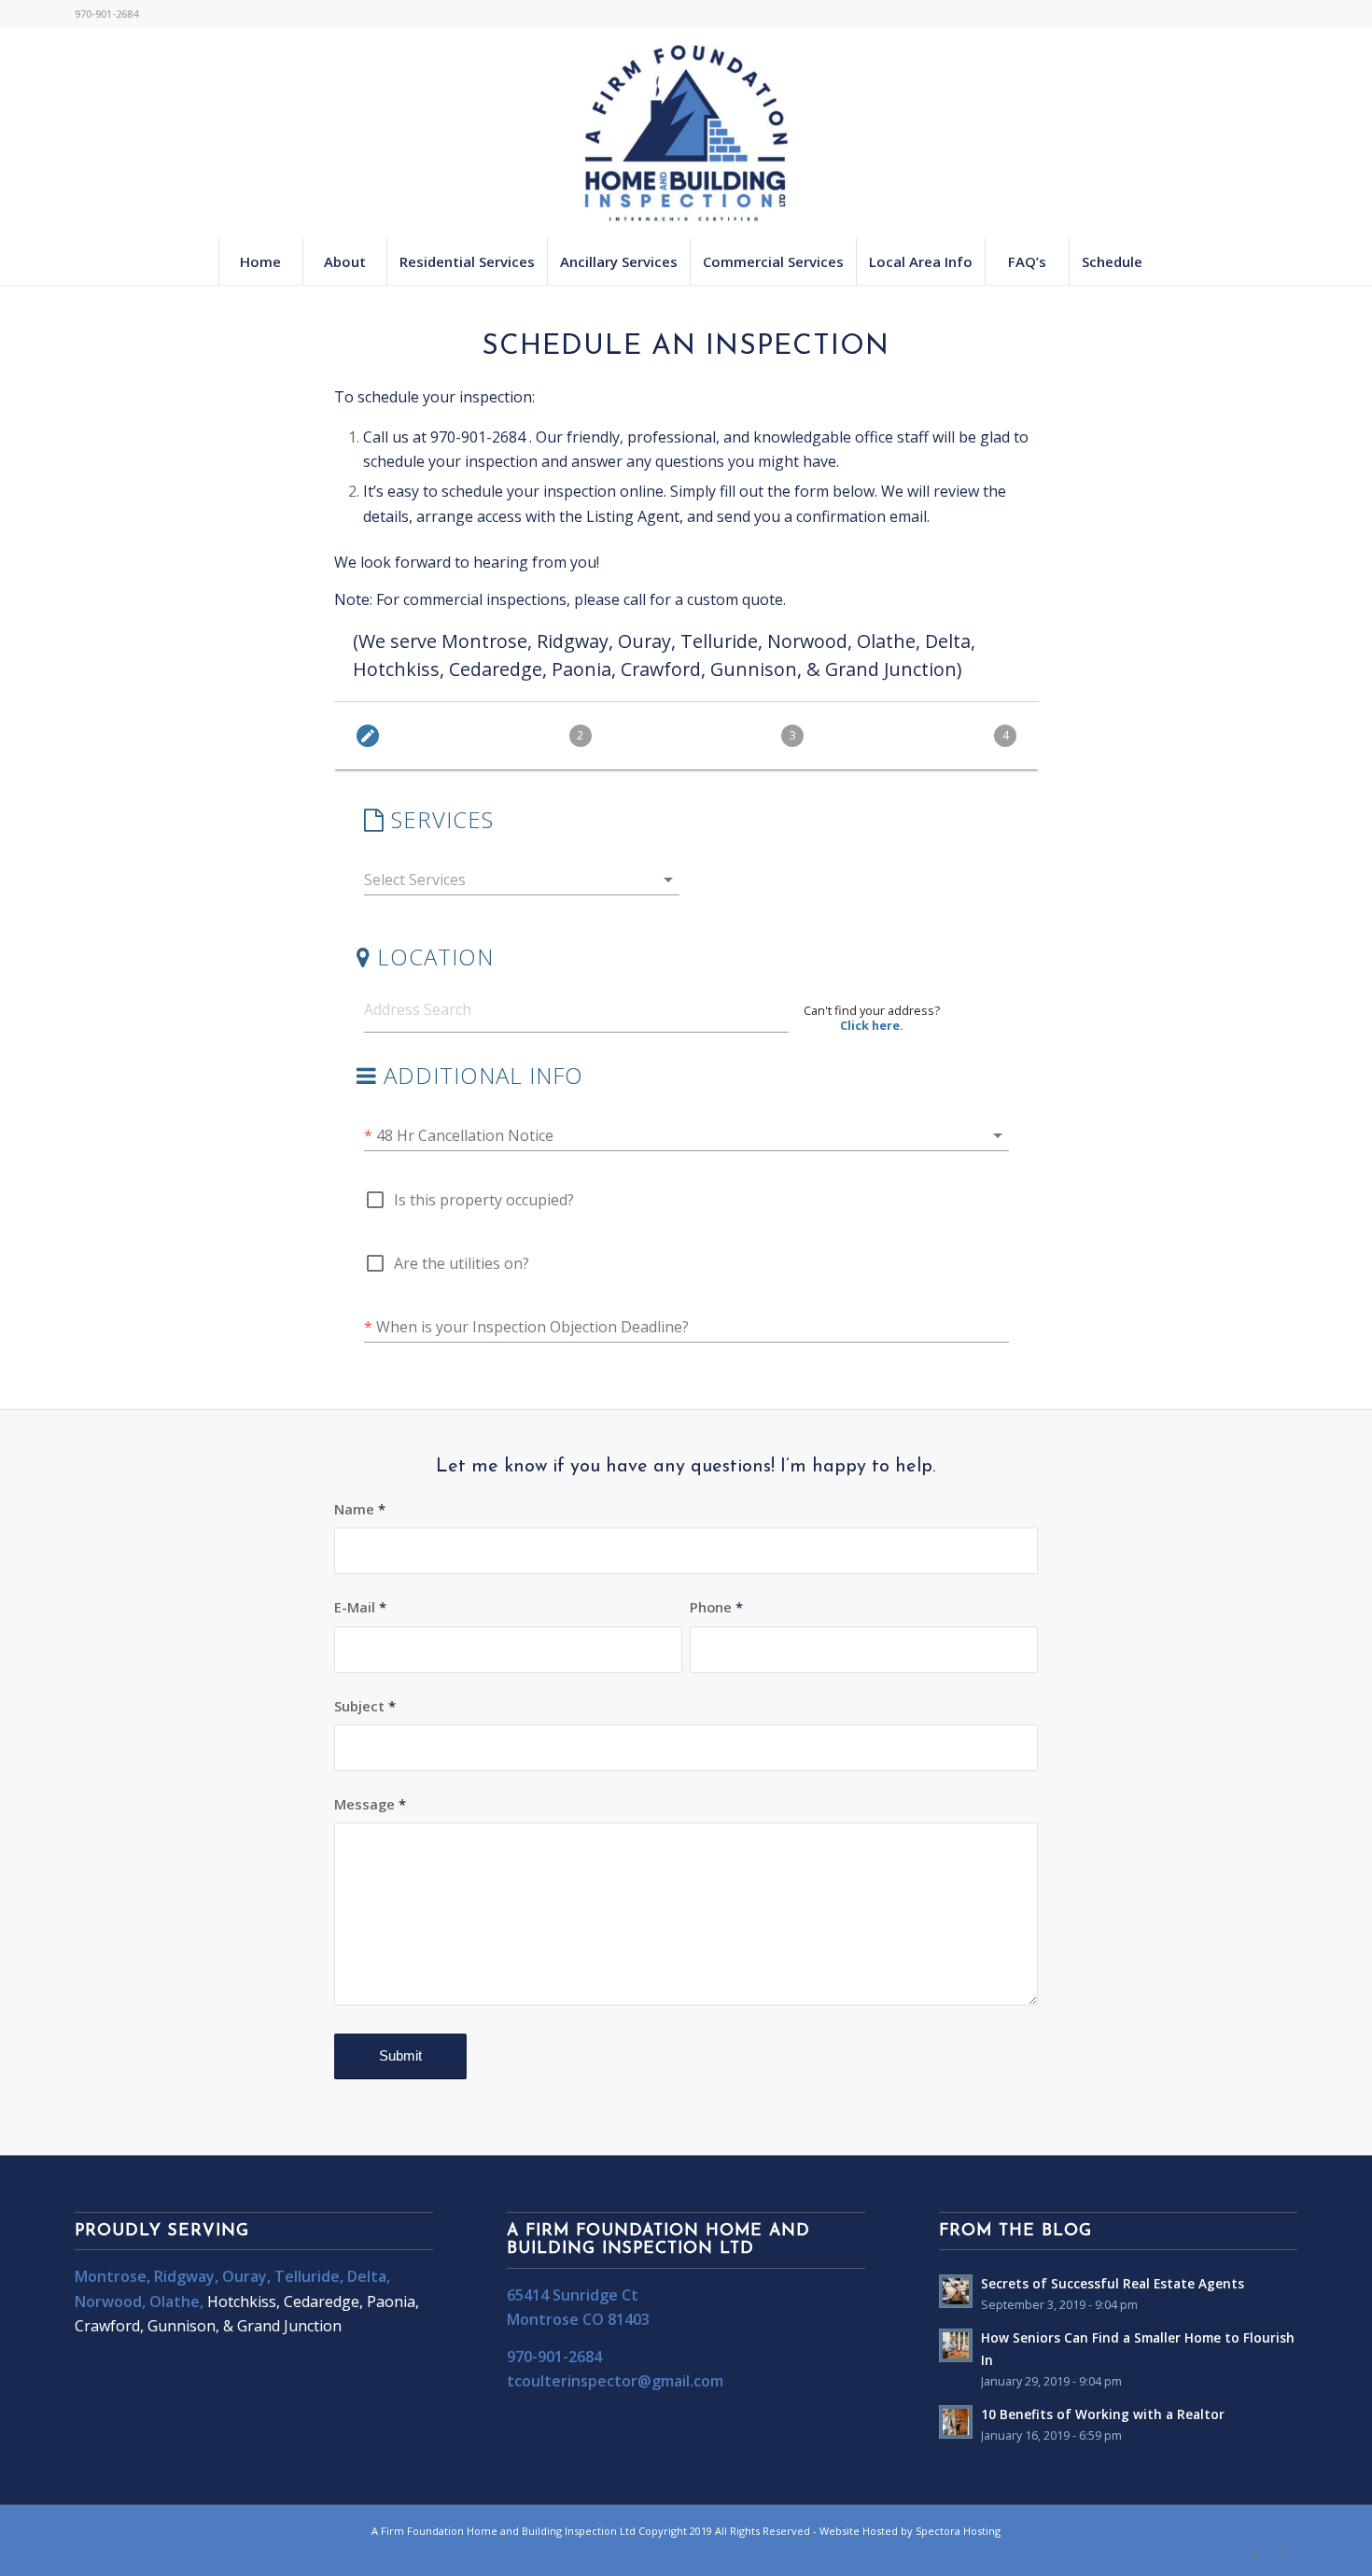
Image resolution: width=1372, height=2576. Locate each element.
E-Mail (360, 1607)
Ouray (245, 2276)
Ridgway (184, 2276)
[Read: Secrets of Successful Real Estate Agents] (956, 2291)
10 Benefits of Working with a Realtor (1103, 2414)
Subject (365, 1706)
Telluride (307, 2276)
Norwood (108, 2302)
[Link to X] (1255, 2553)
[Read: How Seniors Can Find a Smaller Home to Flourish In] (956, 2345)
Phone (716, 1607)
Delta (367, 2276)
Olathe (175, 2302)
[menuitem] (260, 261)
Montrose (111, 2276)
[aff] (686, 133)
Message (370, 1804)
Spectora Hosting (958, 2531)
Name (360, 1509)
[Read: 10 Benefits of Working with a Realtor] (956, 2422)
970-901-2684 (478, 437)
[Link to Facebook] (1283, 2553)
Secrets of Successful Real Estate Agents (1113, 2283)
